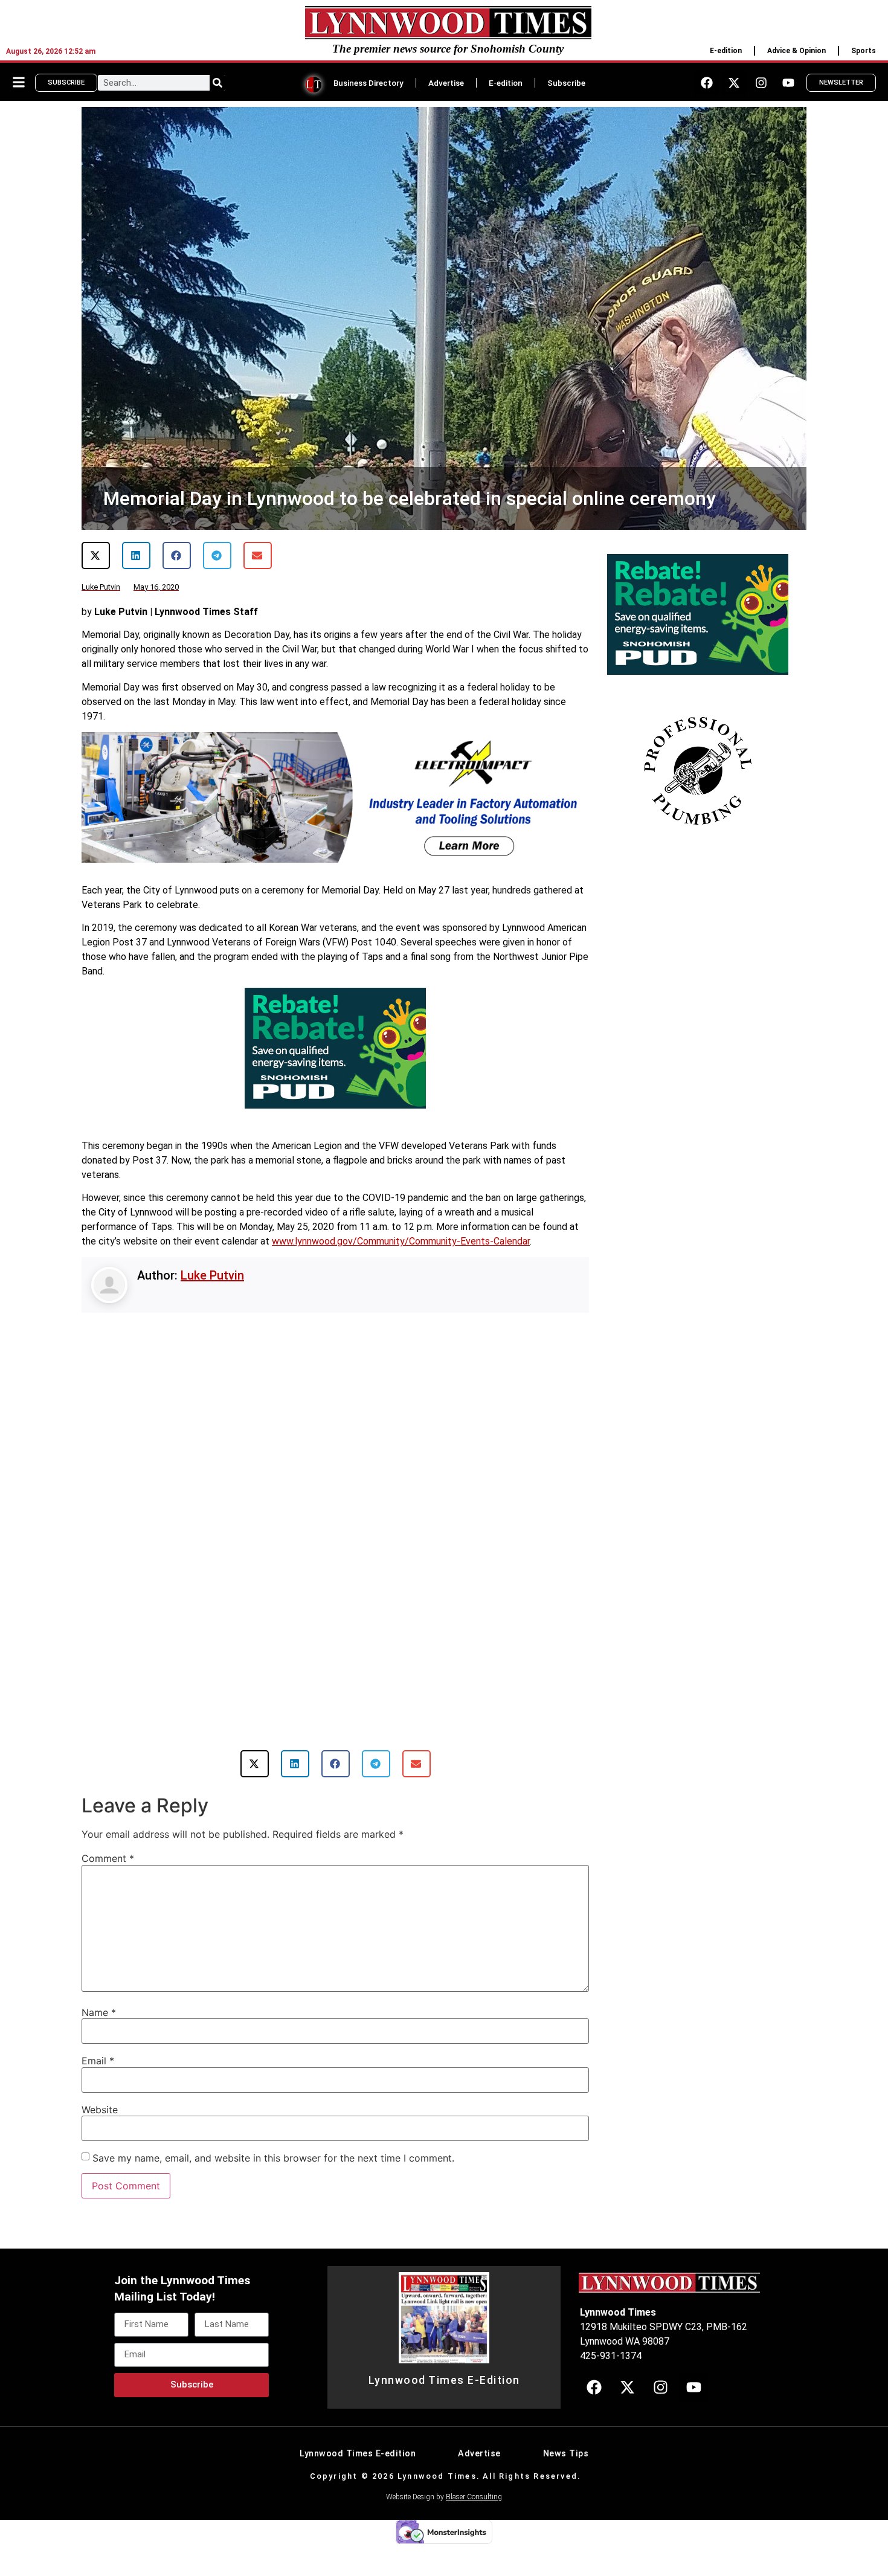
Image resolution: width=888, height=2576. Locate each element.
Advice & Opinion (796, 51)
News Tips (566, 2462)
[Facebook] (707, 83)
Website (100, 2117)
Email (98, 2069)
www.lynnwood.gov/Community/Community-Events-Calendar (401, 1241)
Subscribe (566, 83)
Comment (108, 1866)
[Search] (217, 83)
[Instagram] (761, 83)
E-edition (726, 51)
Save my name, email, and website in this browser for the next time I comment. (273, 2166)
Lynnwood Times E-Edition (444, 2388)
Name (99, 2020)
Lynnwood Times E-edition (358, 2462)
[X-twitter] (734, 83)
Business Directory (368, 83)
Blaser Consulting (474, 2505)
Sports (864, 51)
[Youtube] (788, 83)
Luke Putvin (212, 1275)
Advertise (446, 83)
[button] (96, 555)
